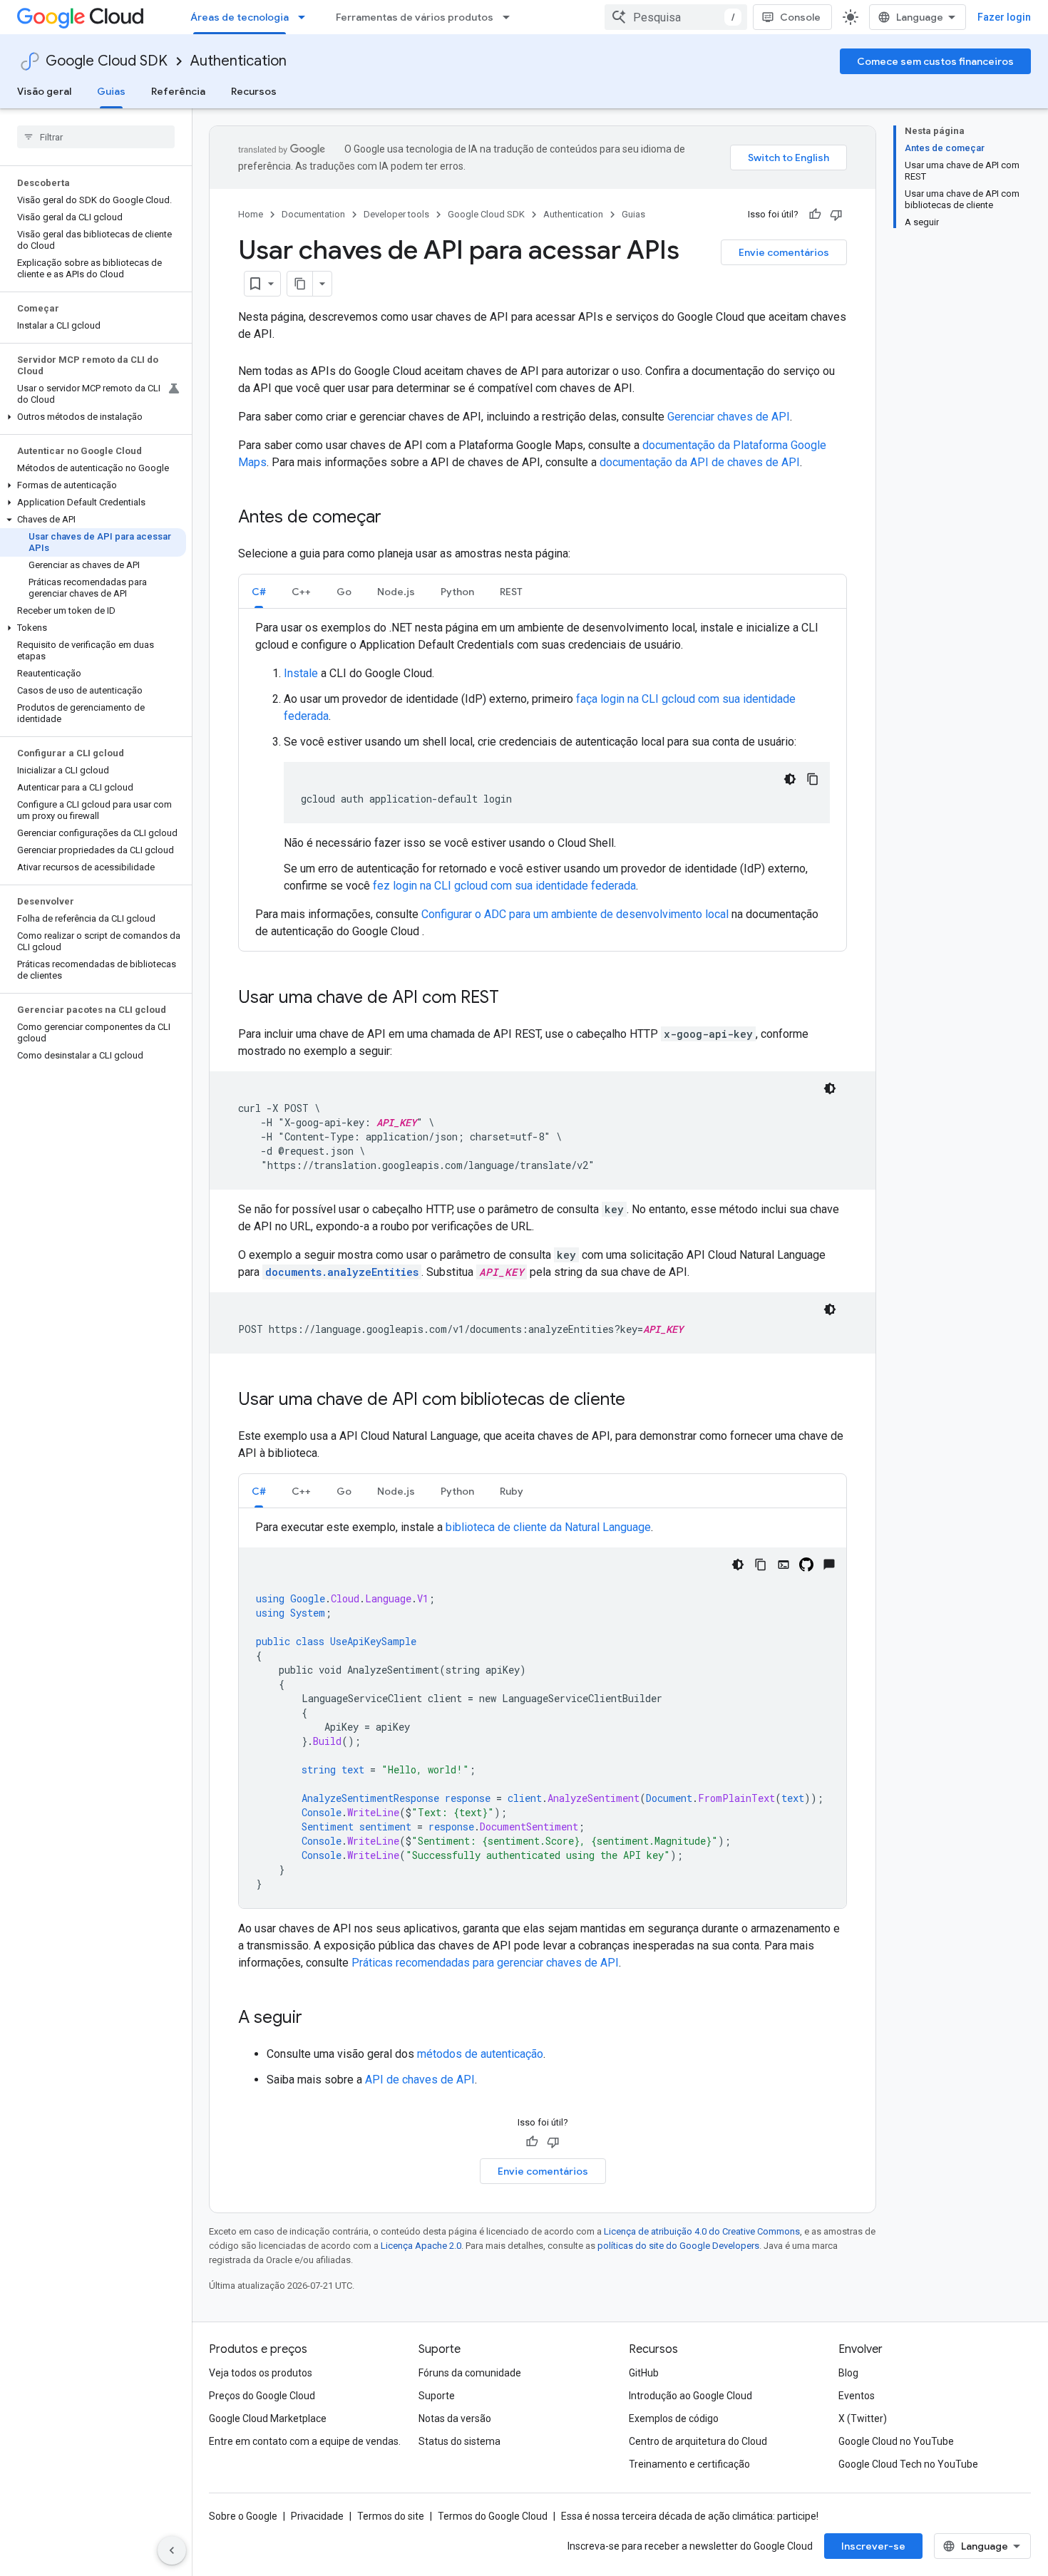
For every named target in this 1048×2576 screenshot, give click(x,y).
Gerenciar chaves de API (729, 417)
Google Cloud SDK (107, 61)
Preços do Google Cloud (262, 2396)
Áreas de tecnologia (240, 17)
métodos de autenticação (480, 2054)
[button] (93, 417)
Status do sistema (459, 2441)
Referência (178, 91)
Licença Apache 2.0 (421, 2246)
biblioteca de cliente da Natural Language (548, 1527)
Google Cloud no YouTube (896, 2441)
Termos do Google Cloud (493, 2516)
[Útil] (815, 215)
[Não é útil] (836, 215)
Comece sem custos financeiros (935, 61)
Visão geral (44, 91)
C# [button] (259, 592)
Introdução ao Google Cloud (690, 2396)
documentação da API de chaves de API (700, 462)
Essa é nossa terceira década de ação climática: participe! (690, 2516)
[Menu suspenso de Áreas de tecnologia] (306, 17)
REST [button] (511, 592)
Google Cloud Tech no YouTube (908, 2464)
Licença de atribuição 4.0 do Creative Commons (702, 2231)
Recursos (254, 91)
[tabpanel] (543, 780)
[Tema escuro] (790, 779)
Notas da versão (455, 2418)
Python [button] (457, 592)
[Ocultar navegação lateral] (172, 2550)
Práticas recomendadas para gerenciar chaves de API (485, 1963)
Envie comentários (784, 252)
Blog (848, 2373)
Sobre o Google (243, 2516)
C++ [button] (301, 592)
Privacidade (317, 2516)
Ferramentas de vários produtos (415, 17)
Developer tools (396, 214)
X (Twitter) (863, 2418)
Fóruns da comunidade (470, 2373)
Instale (301, 673)
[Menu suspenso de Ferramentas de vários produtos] (510, 17)
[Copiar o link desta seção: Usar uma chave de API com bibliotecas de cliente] (639, 1401)
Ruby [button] (512, 1491)
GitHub (644, 2373)
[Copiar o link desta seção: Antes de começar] (396, 518)
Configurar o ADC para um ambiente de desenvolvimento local (575, 914)
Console (800, 17)
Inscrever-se (873, 2546)
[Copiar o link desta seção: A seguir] (317, 2019)
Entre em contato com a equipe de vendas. (305, 2441)
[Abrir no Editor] (784, 1565)
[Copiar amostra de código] (813, 779)
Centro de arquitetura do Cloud (698, 2441)
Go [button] (344, 592)
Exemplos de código (674, 2418)
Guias (111, 91)
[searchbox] (96, 137)
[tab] (259, 591)
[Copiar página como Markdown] (300, 284)
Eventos (857, 2396)
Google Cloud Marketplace (268, 2418)
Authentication (238, 61)
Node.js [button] (396, 592)
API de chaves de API (420, 2080)
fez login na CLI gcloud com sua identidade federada (504, 886)
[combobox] (676, 17)
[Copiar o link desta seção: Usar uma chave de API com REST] (513, 999)
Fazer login (1004, 17)
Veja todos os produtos (261, 2373)
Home (251, 214)
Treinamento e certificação (689, 2464)
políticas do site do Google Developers (678, 2246)
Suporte (437, 2396)
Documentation (313, 214)
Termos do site (391, 2516)
